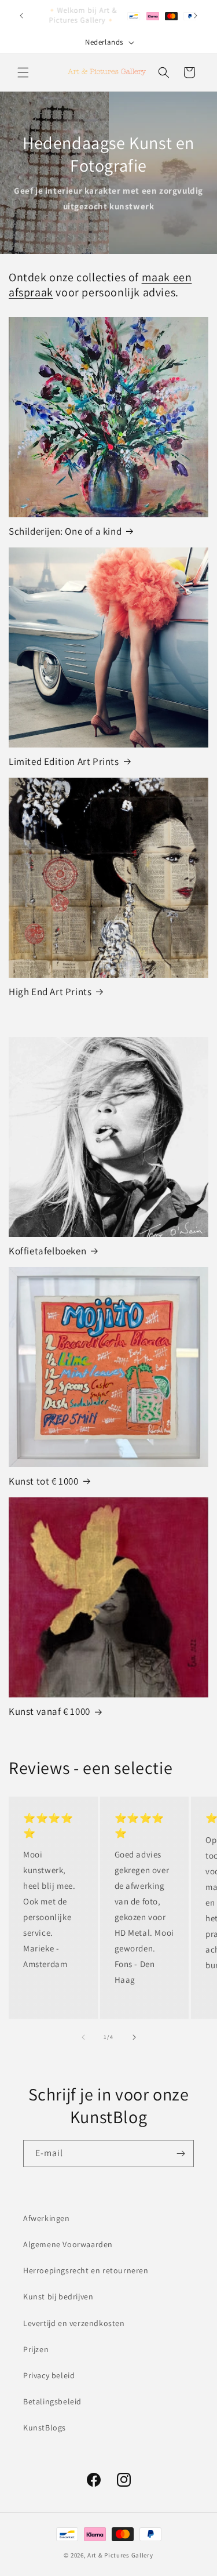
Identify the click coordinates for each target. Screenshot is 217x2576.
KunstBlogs (45, 2428)
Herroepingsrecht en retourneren (86, 2270)
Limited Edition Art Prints (64, 761)
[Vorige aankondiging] (21, 16)
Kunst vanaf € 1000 (49, 1711)
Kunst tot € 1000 (44, 1481)
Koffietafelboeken (47, 1251)
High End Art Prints (50, 992)
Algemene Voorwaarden (68, 2244)
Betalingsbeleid (52, 2401)
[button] (23, 72)
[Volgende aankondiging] (196, 16)
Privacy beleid (49, 2375)
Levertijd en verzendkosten (74, 2323)
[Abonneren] (181, 2154)
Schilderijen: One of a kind (65, 531)
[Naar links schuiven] (83, 2037)
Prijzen (36, 2349)
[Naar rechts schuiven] (134, 2037)
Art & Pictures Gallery (120, 2555)
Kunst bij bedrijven (58, 2296)
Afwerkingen (47, 2218)
